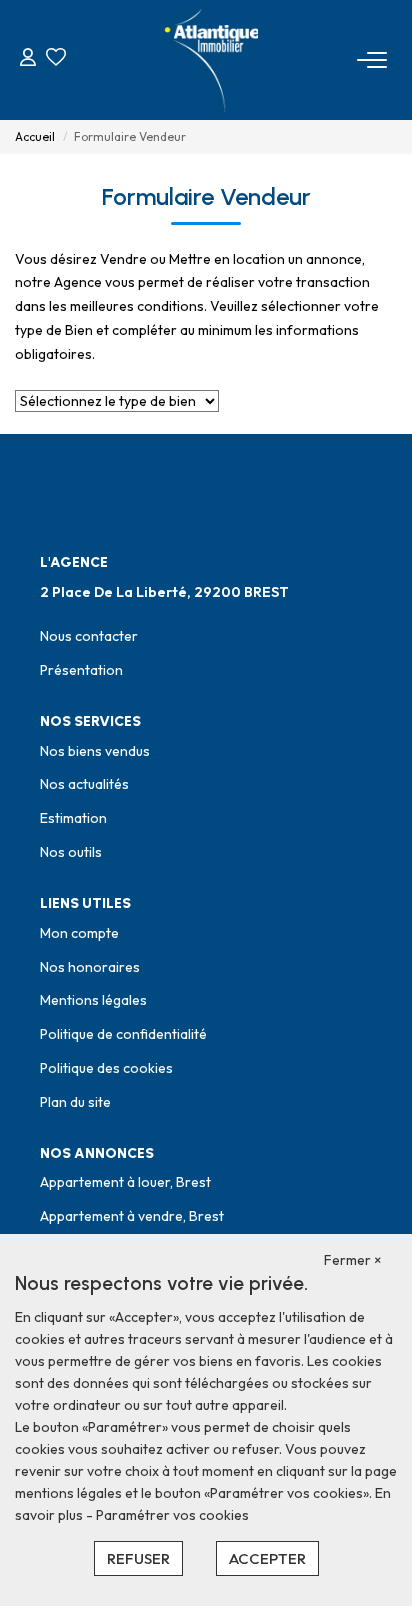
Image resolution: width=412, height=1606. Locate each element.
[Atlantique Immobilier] (212, 60)
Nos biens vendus (95, 751)
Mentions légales (93, 1000)
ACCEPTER (267, 1558)
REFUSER (138, 1558)
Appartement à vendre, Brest (132, 1216)
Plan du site (75, 1102)
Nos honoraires (90, 967)
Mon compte (79, 933)
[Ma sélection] (56, 59)
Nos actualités (84, 784)
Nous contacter (89, 636)
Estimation (73, 818)
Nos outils (71, 852)
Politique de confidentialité (123, 1034)
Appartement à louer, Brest (125, 1182)
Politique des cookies (106, 1068)
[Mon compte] (28, 59)
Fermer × (353, 1260)
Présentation (81, 670)
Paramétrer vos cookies (172, 1515)
